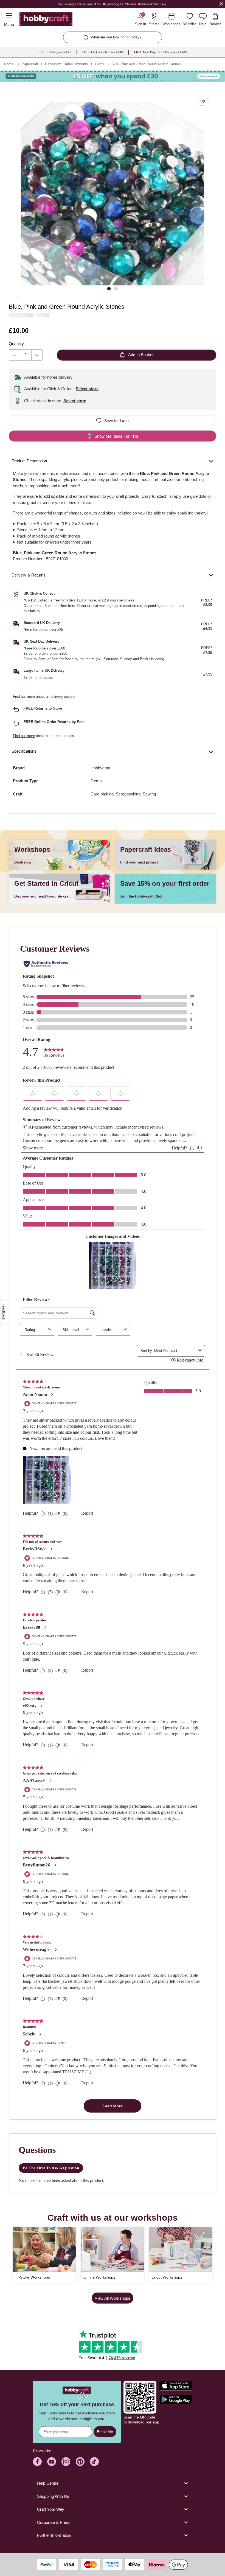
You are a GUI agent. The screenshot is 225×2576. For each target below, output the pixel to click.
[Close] (221, 4)
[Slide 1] (109, 289)
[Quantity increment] (37, 355)
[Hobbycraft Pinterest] (80, 2462)
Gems (100, 64)
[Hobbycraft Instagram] (66, 2462)
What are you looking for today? (116, 37)
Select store (87, 389)
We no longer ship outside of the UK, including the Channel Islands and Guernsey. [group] (113, 4)
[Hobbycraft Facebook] (37, 2462)
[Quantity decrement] (14, 355)
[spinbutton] (26, 355)
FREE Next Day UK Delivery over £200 (160, 52)
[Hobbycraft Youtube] (52, 2462)
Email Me (105, 2432)
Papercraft (30, 64)
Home (9, 64)
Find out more (24, 697)
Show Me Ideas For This (116, 436)
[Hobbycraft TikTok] (94, 2462)
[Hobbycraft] (46, 20)
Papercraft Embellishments (67, 64)
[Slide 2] (116, 289)
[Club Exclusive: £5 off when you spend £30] (113, 76)
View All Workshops (113, 2298)
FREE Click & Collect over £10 (103, 52)
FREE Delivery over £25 (55, 52)
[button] (113, 194)
